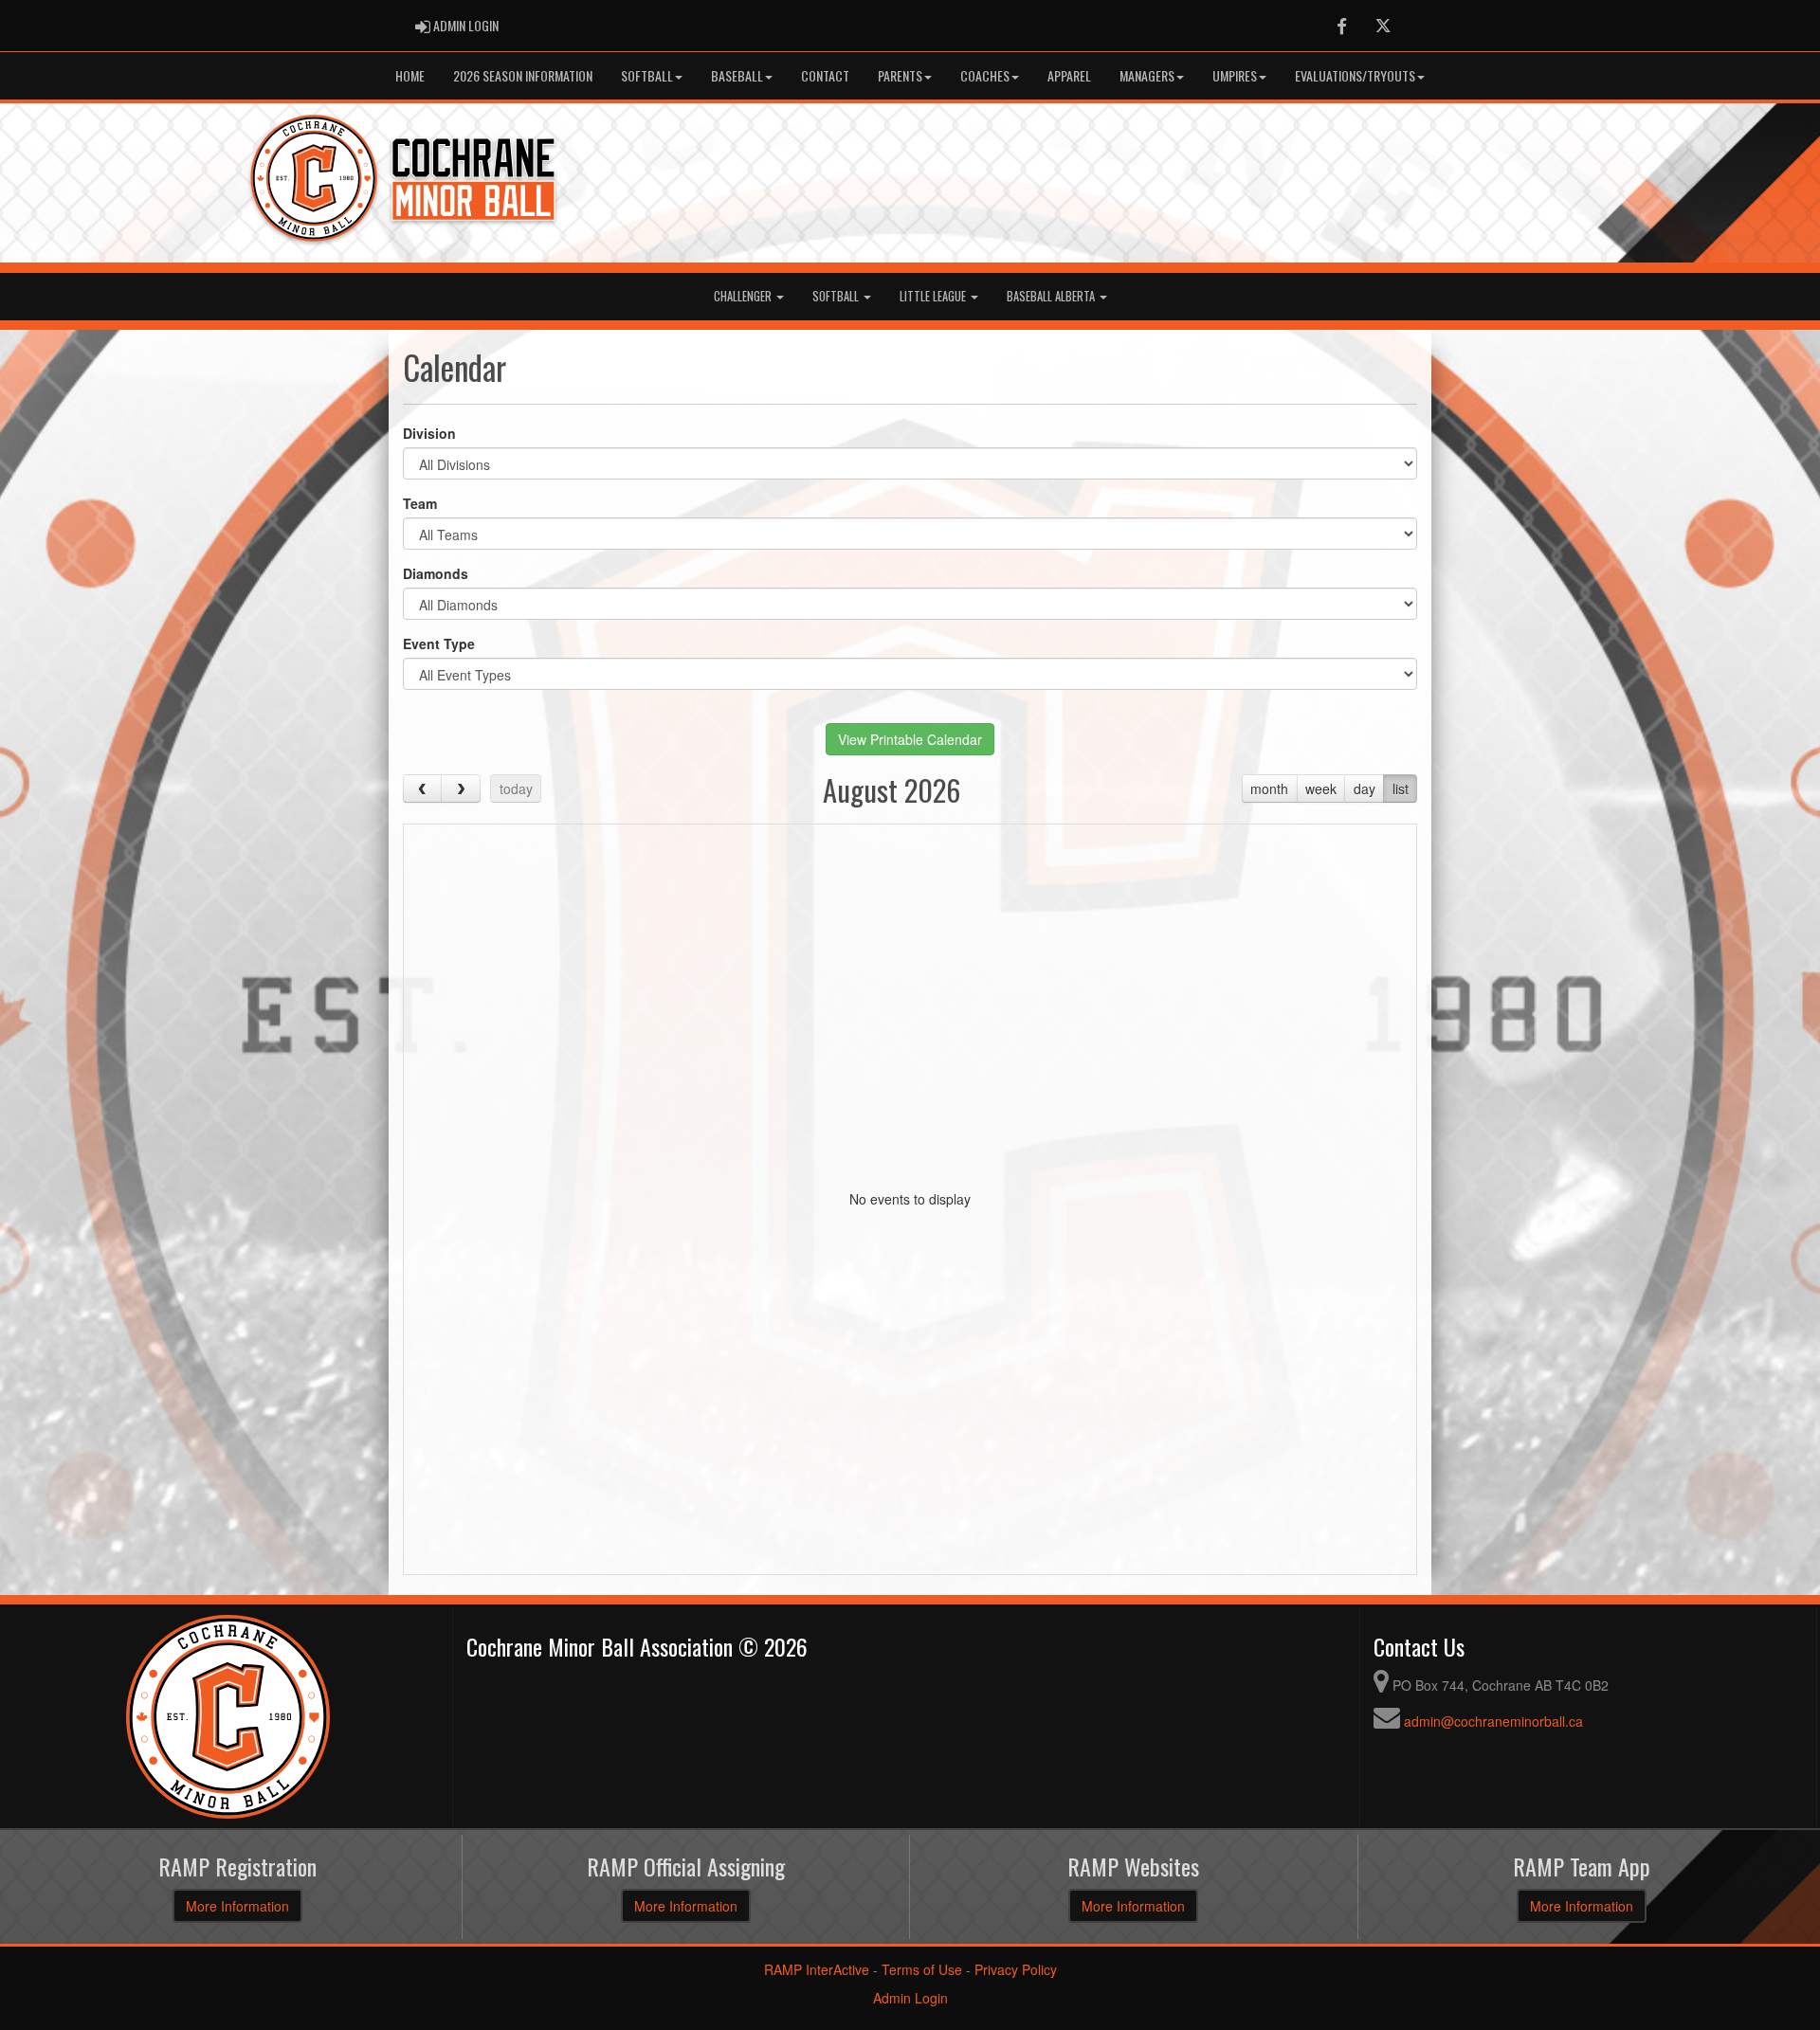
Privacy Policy (1016, 1969)
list (1401, 788)
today (516, 788)
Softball (647, 75)
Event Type (439, 643)
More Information (237, 1906)
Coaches (985, 75)
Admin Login (910, 1998)
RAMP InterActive (817, 1969)
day (1365, 788)
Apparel (1069, 75)
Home (410, 75)
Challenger (744, 296)
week (1321, 788)
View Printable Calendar (910, 739)
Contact (825, 75)
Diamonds (436, 573)
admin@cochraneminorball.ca (1493, 1721)
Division (429, 433)
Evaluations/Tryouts (1355, 75)
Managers (1147, 75)
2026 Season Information (523, 75)
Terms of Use (922, 1969)
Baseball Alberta (1052, 296)
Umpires (1235, 75)
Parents (900, 75)
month (1269, 788)
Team (420, 503)
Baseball (737, 75)
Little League (934, 296)
